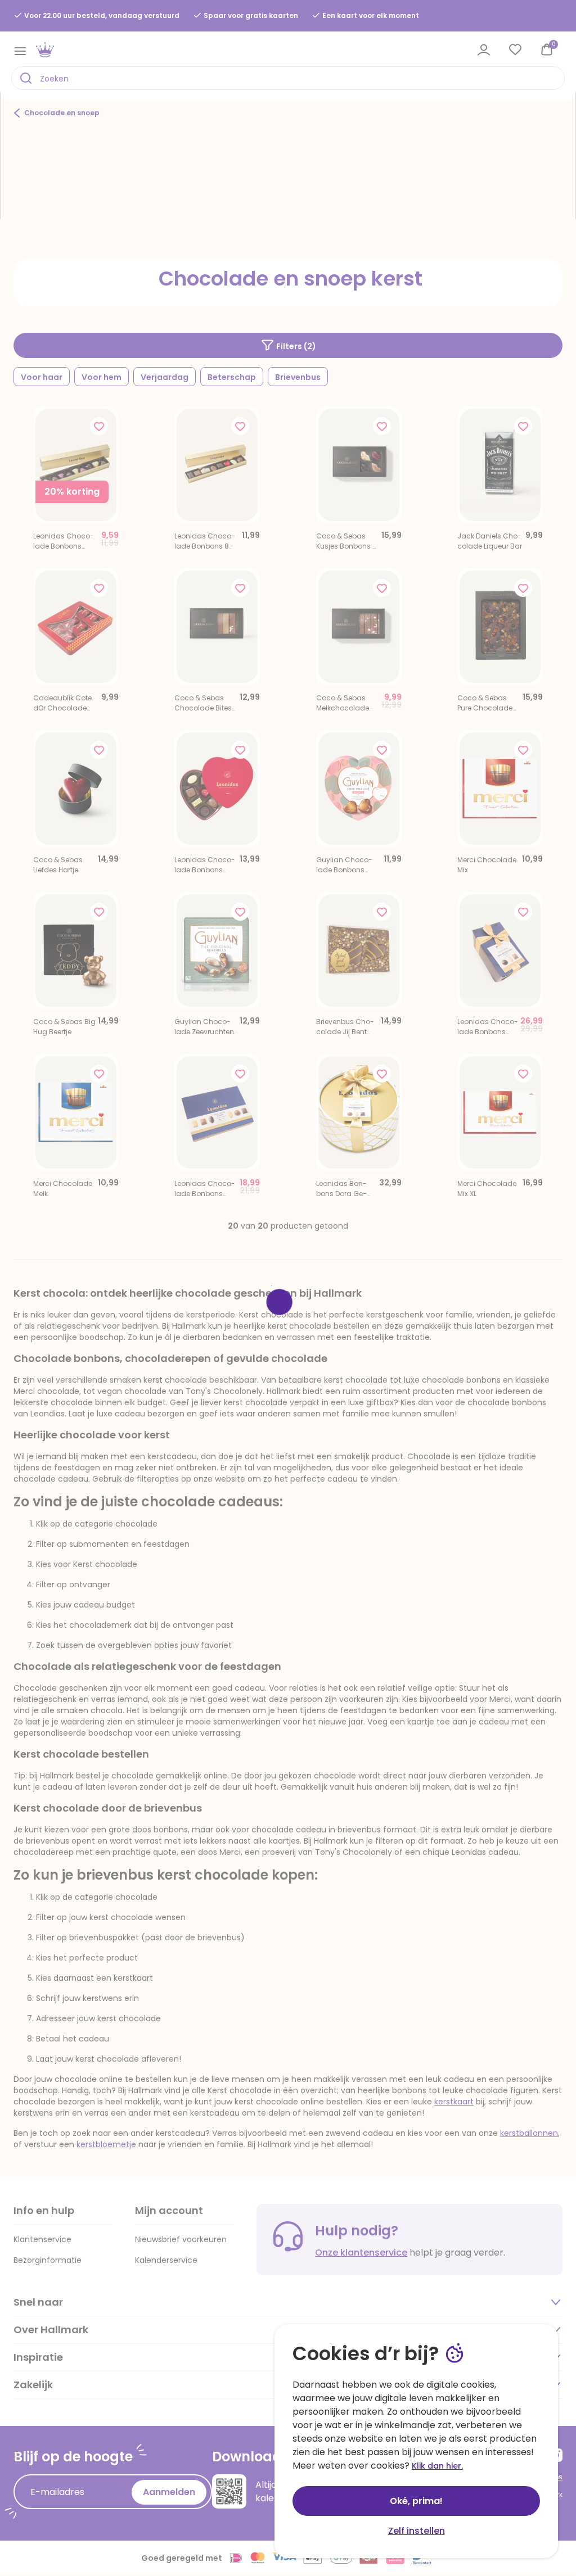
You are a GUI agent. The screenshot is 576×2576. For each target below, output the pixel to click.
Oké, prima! (416, 2501)
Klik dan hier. (437, 2466)
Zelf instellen (417, 2531)
